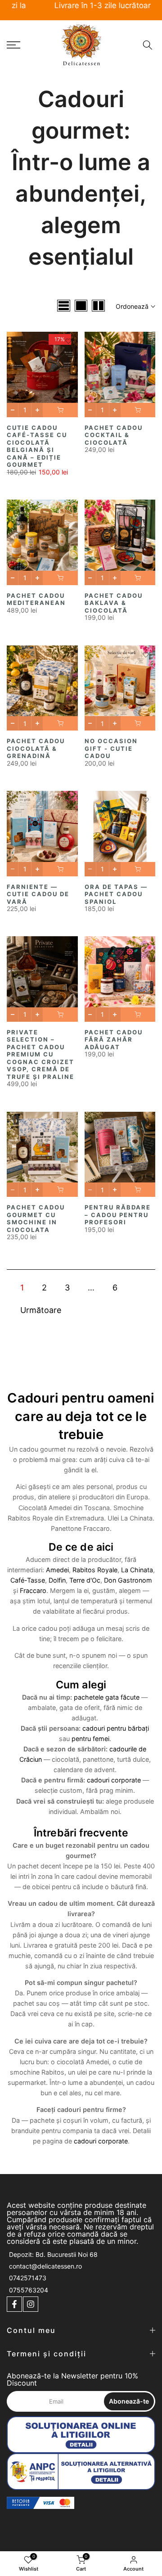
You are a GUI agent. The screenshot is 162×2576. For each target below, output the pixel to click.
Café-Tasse (28, 1580)
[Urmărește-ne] (14, 2304)
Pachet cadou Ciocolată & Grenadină (36, 748)
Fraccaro (33, 1590)
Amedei (57, 1570)
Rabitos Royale (95, 1570)
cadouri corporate (114, 1780)
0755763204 (29, 2290)
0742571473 (28, 2278)
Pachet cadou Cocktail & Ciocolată (114, 435)
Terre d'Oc (85, 1580)
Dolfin (57, 1580)
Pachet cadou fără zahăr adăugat (114, 1040)
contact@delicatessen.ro (45, 2266)
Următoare (41, 1310)
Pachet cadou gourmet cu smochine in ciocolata (36, 1218)
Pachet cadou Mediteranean (36, 599)
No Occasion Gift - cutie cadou (111, 748)
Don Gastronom (128, 1580)
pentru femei (90, 1739)
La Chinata (137, 1570)
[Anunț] (81, 6)
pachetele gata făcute (107, 1697)
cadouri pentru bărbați (116, 1728)
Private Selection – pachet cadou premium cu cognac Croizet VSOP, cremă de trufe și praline (40, 1054)
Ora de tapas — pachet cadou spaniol (116, 894)
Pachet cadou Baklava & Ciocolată (114, 603)
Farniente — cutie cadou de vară (38, 894)
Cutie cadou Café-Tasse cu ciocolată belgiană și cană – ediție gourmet (37, 446)
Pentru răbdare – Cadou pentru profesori (118, 1215)
